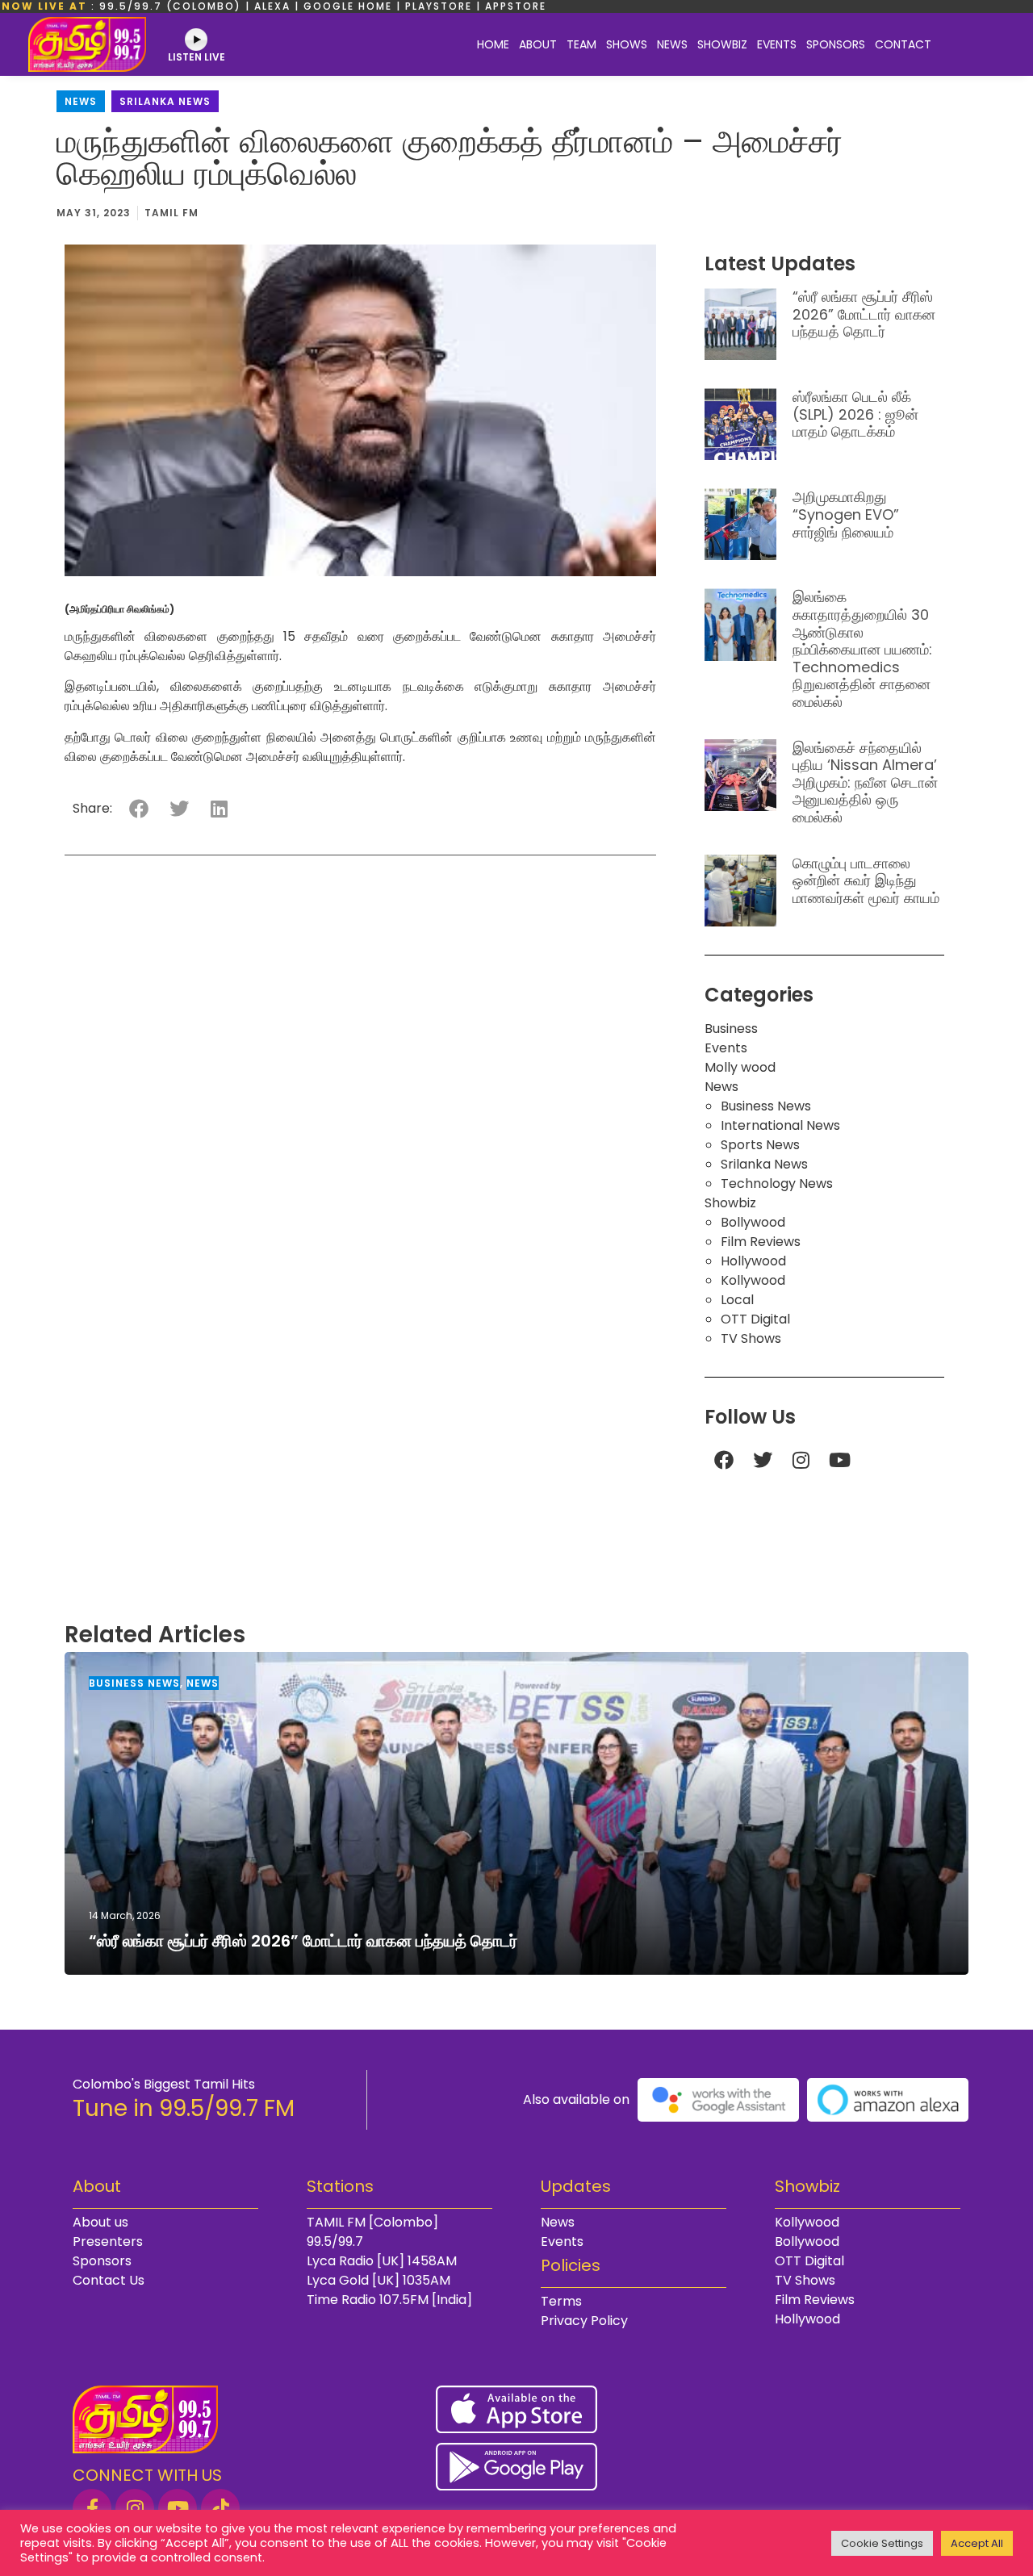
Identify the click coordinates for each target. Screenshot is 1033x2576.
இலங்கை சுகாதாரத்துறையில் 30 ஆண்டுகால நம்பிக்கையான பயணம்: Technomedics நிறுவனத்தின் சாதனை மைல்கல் (862, 649)
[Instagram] (801, 1460)
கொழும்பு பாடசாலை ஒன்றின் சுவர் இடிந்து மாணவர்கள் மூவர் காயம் (866, 880)
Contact (903, 44)
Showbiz (722, 44)
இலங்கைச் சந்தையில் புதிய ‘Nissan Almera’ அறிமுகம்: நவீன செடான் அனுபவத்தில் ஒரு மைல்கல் (865, 782)
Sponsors (836, 44)
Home (493, 44)
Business (731, 1029)
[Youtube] (840, 1460)
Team (581, 44)
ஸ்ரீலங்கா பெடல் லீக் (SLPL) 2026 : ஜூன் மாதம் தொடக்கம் (855, 414)
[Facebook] (724, 1460)
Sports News (760, 1145)
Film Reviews (761, 1242)
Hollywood (753, 1261)
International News (780, 1125)
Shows (627, 44)
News (672, 44)
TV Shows (751, 1338)
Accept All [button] (977, 2543)
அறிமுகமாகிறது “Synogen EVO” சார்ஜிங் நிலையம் (846, 514)
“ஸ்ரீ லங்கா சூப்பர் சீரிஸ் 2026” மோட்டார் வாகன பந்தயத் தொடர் (864, 314)
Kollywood (753, 1280)
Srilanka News (165, 101)
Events (777, 44)
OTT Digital (755, 1319)
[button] (138, 808)
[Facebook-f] (92, 2508)
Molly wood (740, 1067)
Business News (766, 1106)
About (538, 44)
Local (737, 1300)
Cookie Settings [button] (882, 2543)
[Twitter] (763, 1460)
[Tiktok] (220, 2508)
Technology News (777, 1183)
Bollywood (753, 1222)
